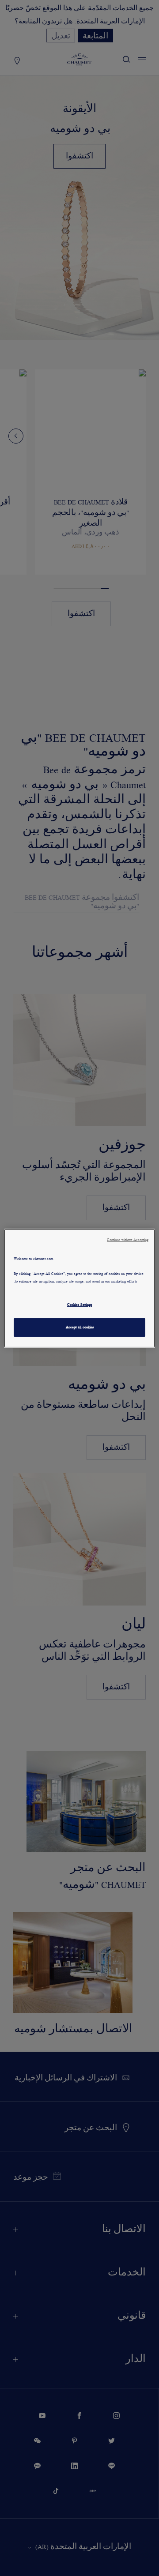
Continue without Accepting (128, 1239)
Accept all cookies (80, 1327)
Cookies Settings (79, 1305)
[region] (79, 1288)
